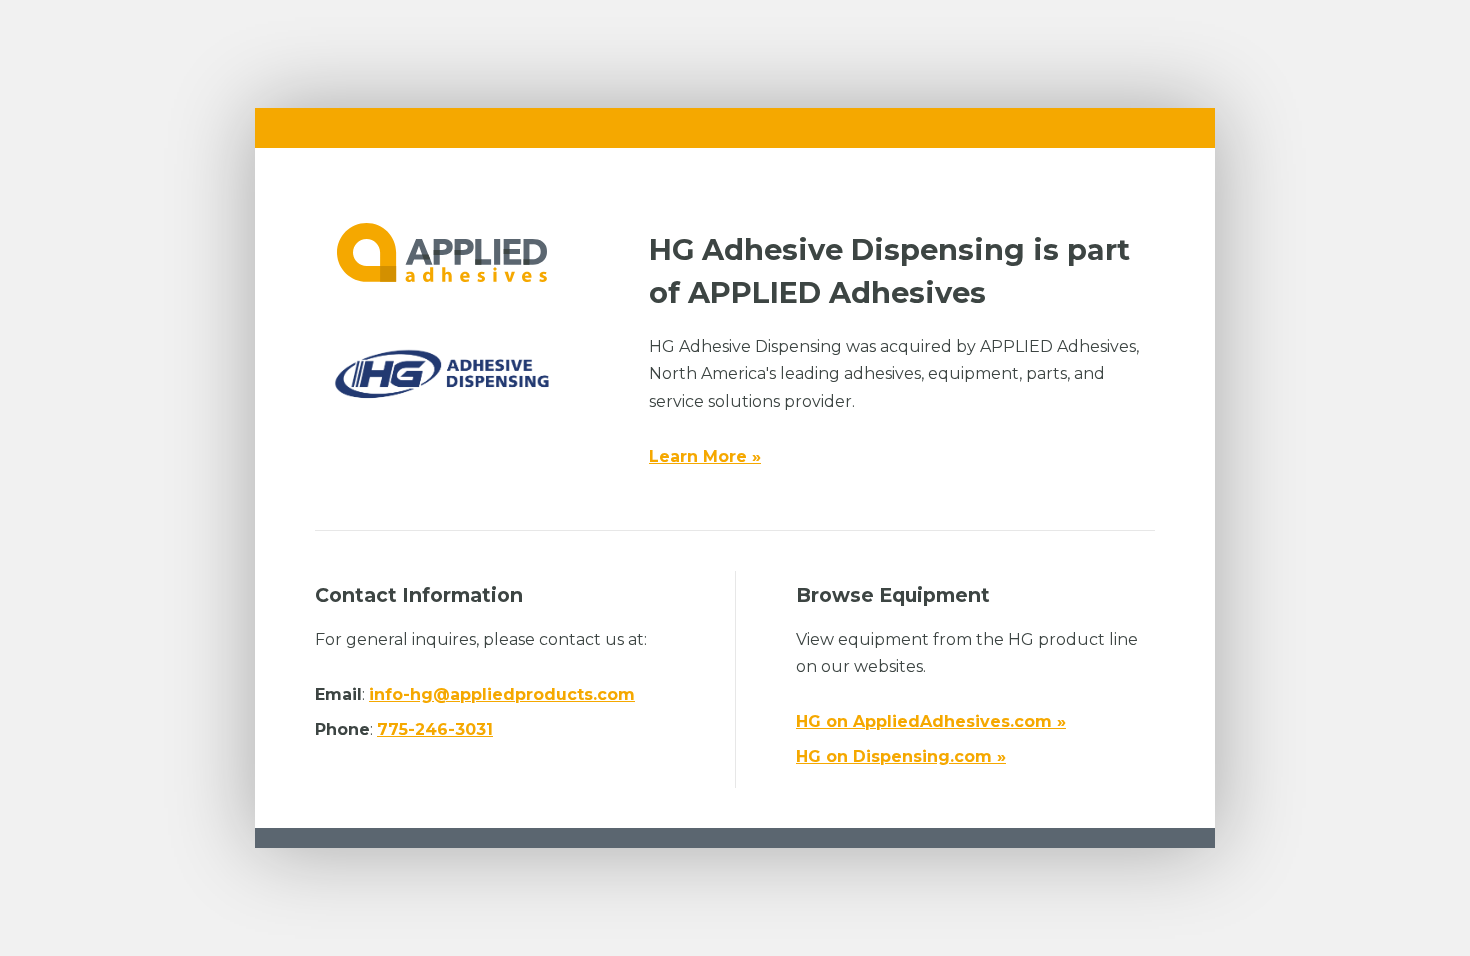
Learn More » (705, 456)
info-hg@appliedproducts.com (502, 694)
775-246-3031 (435, 729)
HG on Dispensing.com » (901, 756)
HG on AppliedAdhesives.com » (931, 721)
